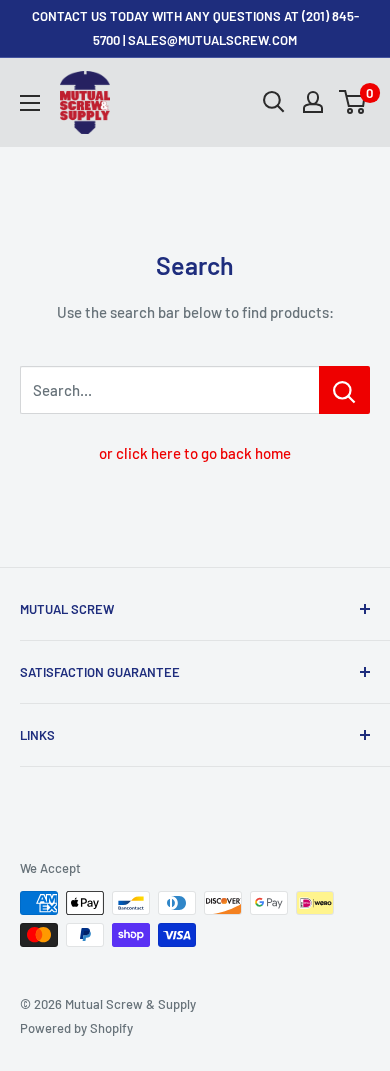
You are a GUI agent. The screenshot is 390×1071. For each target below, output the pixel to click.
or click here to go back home (195, 453)
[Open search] (274, 102)
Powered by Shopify (76, 1028)
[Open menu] (30, 103)
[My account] (313, 102)
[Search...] (344, 390)
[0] (353, 102)
